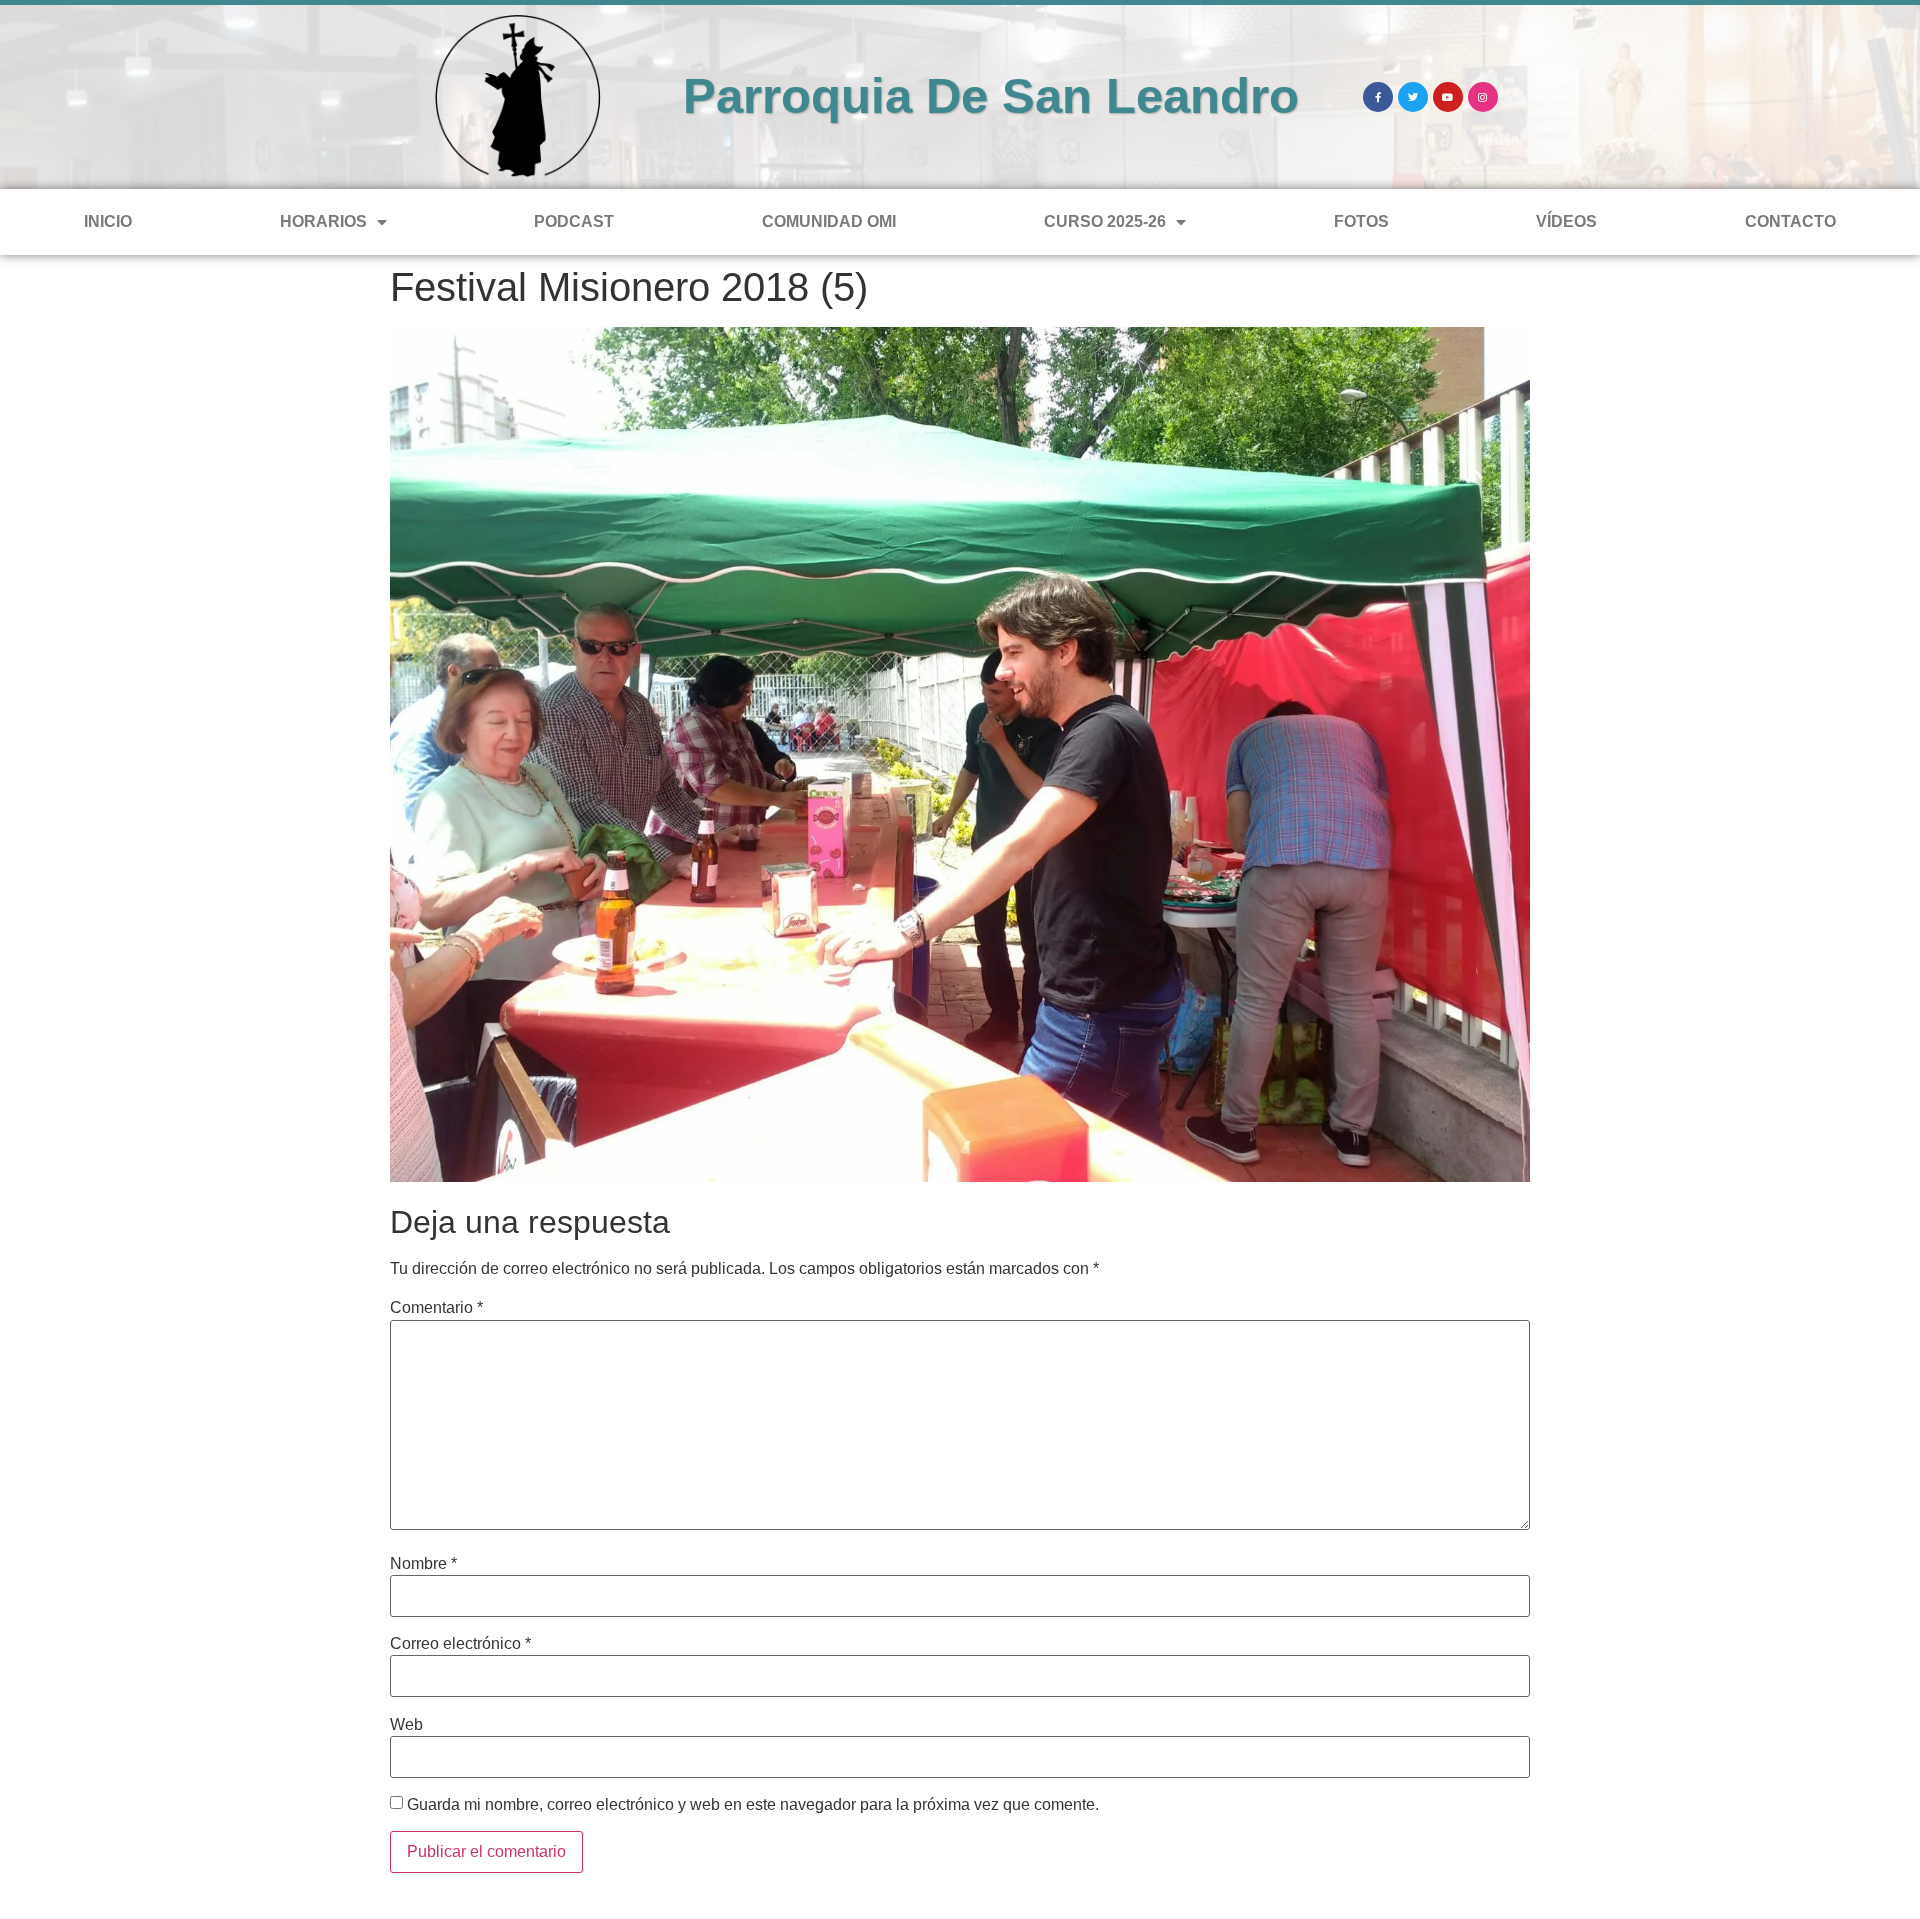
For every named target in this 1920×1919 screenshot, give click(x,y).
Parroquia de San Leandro (991, 96)
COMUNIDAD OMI (829, 221)
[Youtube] (1448, 97)
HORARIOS (323, 221)
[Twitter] (1413, 97)
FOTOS (1361, 221)
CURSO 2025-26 (1105, 221)
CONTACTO (1790, 221)
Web (406, 1725)
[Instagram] (1483, 97)
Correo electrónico (460, 1644)
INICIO (108, 221)
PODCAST (574, 221)
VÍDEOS (1566, 221)
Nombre (423, 1564)
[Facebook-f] (1378, 97)
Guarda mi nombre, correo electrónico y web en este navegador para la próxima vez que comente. (753, 1805)
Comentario (436, 1308)
